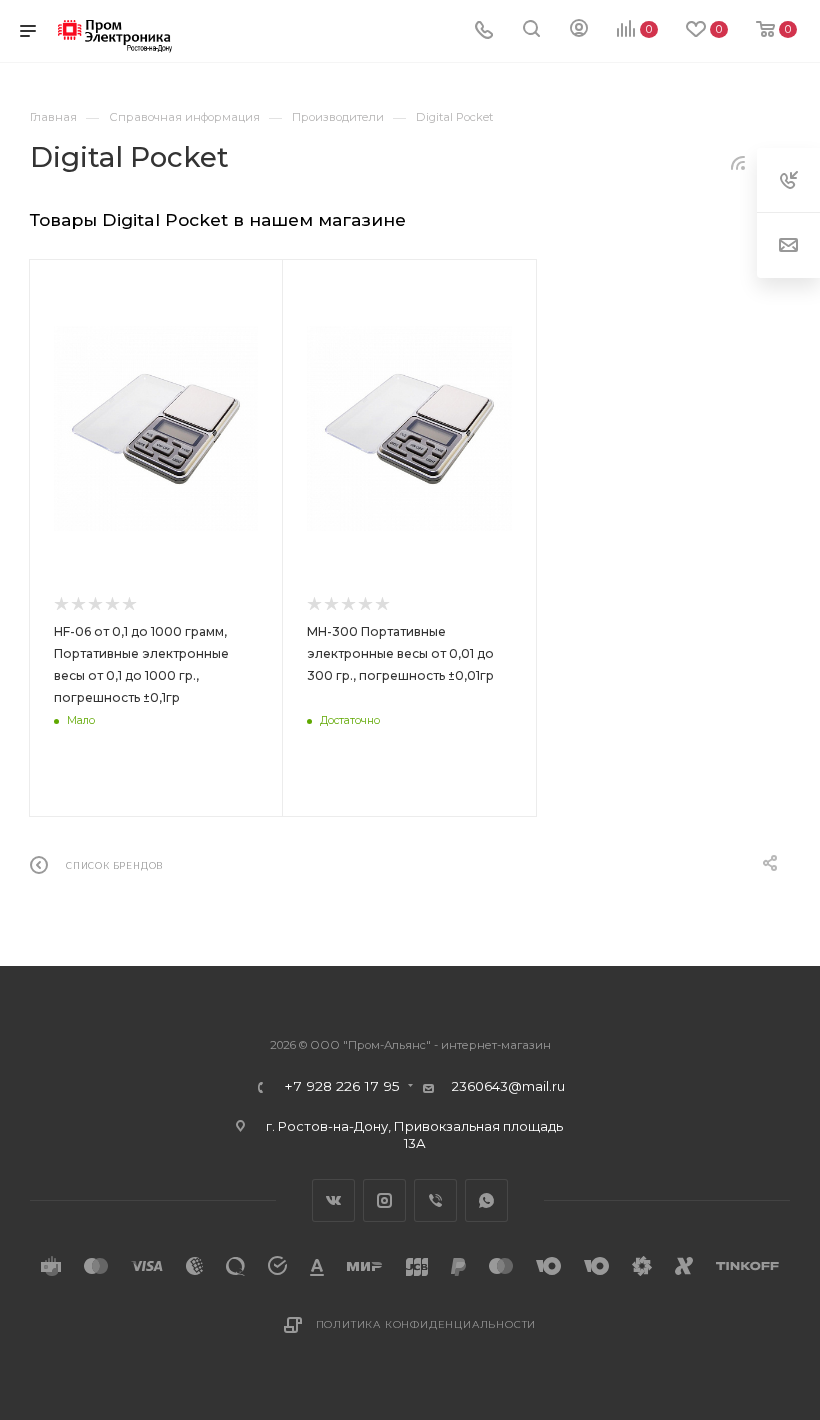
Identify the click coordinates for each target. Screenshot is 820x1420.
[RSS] (738, 162)
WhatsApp (486, 1200)
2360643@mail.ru (508, 1086)
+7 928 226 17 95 (342, 1087)
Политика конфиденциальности (426, 1324)
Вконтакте (333, 1200)
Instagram (384, 1200)
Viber (435, 1200)
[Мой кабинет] (579, 31)
